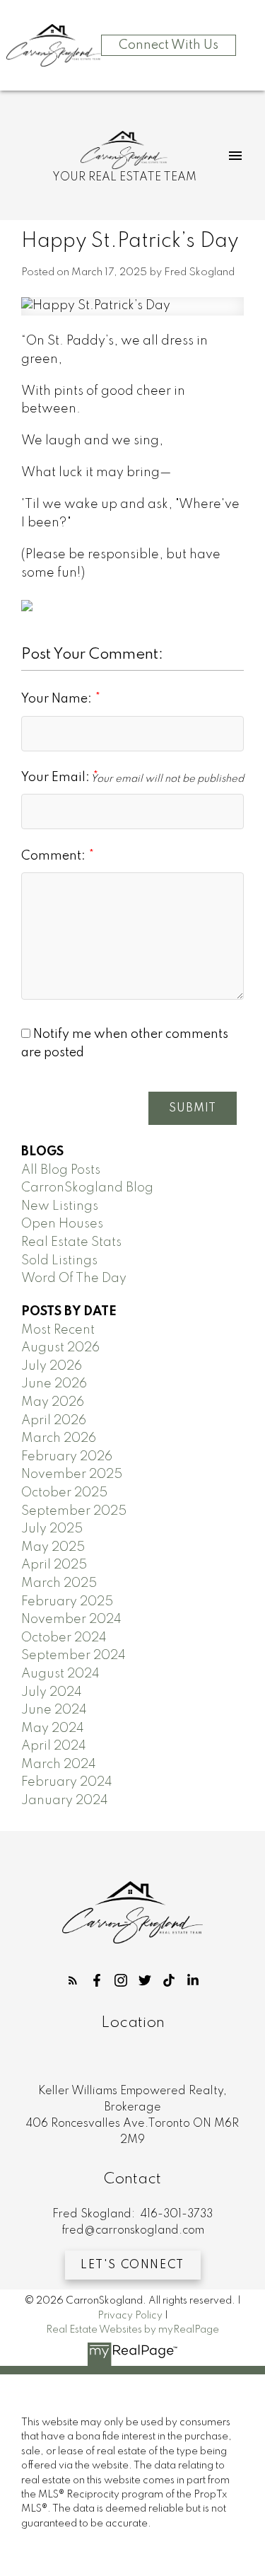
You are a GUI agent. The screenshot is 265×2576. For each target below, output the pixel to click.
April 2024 (54, 1746)
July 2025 (52, 1529)
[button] (73, 1980)
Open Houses (62, 1224)
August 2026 (60, 1348)
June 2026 (54, 1384)
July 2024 (52, 1692)
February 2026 (67, 1457)
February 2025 (67, 1602)
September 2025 (74, 1511)
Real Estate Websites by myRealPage (132, 2330)
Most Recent (58, 1330)
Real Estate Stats (71, 1242)
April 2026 (54, 1421)
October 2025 (64, 1493)
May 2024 (53, 1728)
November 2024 (71, 1619)
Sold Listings (59, 1261)
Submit (193, 1109)
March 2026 (59, 1438)
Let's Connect (132, 2265)
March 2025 (59, 1583)
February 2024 (67, 1782)
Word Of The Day (74, 1278)
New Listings (60, 1206)
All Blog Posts (61, 1170)
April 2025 (54, 1565)
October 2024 (64, 1638)
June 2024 (54, 1710)
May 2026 (53, 1402)
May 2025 (53, 1547)
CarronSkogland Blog (87, 1188)
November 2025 (72, 1474)
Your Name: (58, 699)
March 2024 (59, 1764)
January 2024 (65, 1801)
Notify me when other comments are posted (125, 1044)
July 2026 (52, 1366)
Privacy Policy (130, 2316)
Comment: (55, 856)
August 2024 (60, 1674)
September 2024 (73, 1656)
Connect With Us (169, 45)
